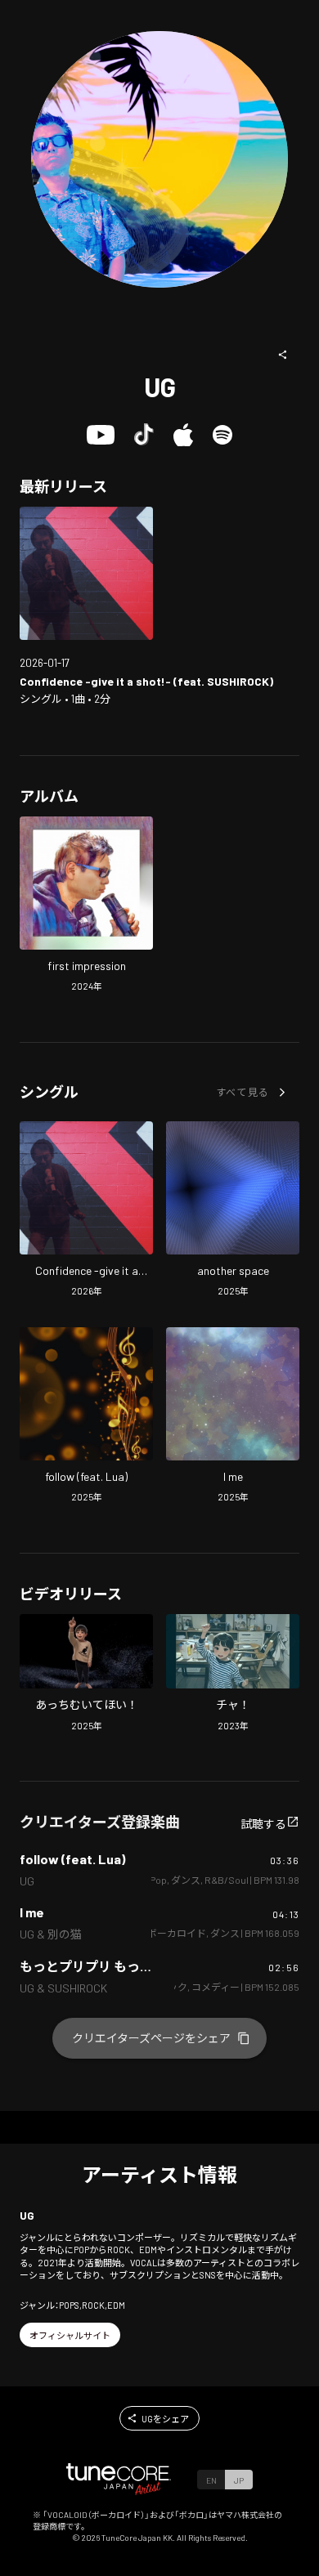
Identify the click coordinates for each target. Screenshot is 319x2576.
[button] (283, 355)
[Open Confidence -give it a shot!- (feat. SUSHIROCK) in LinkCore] (86, 573)
